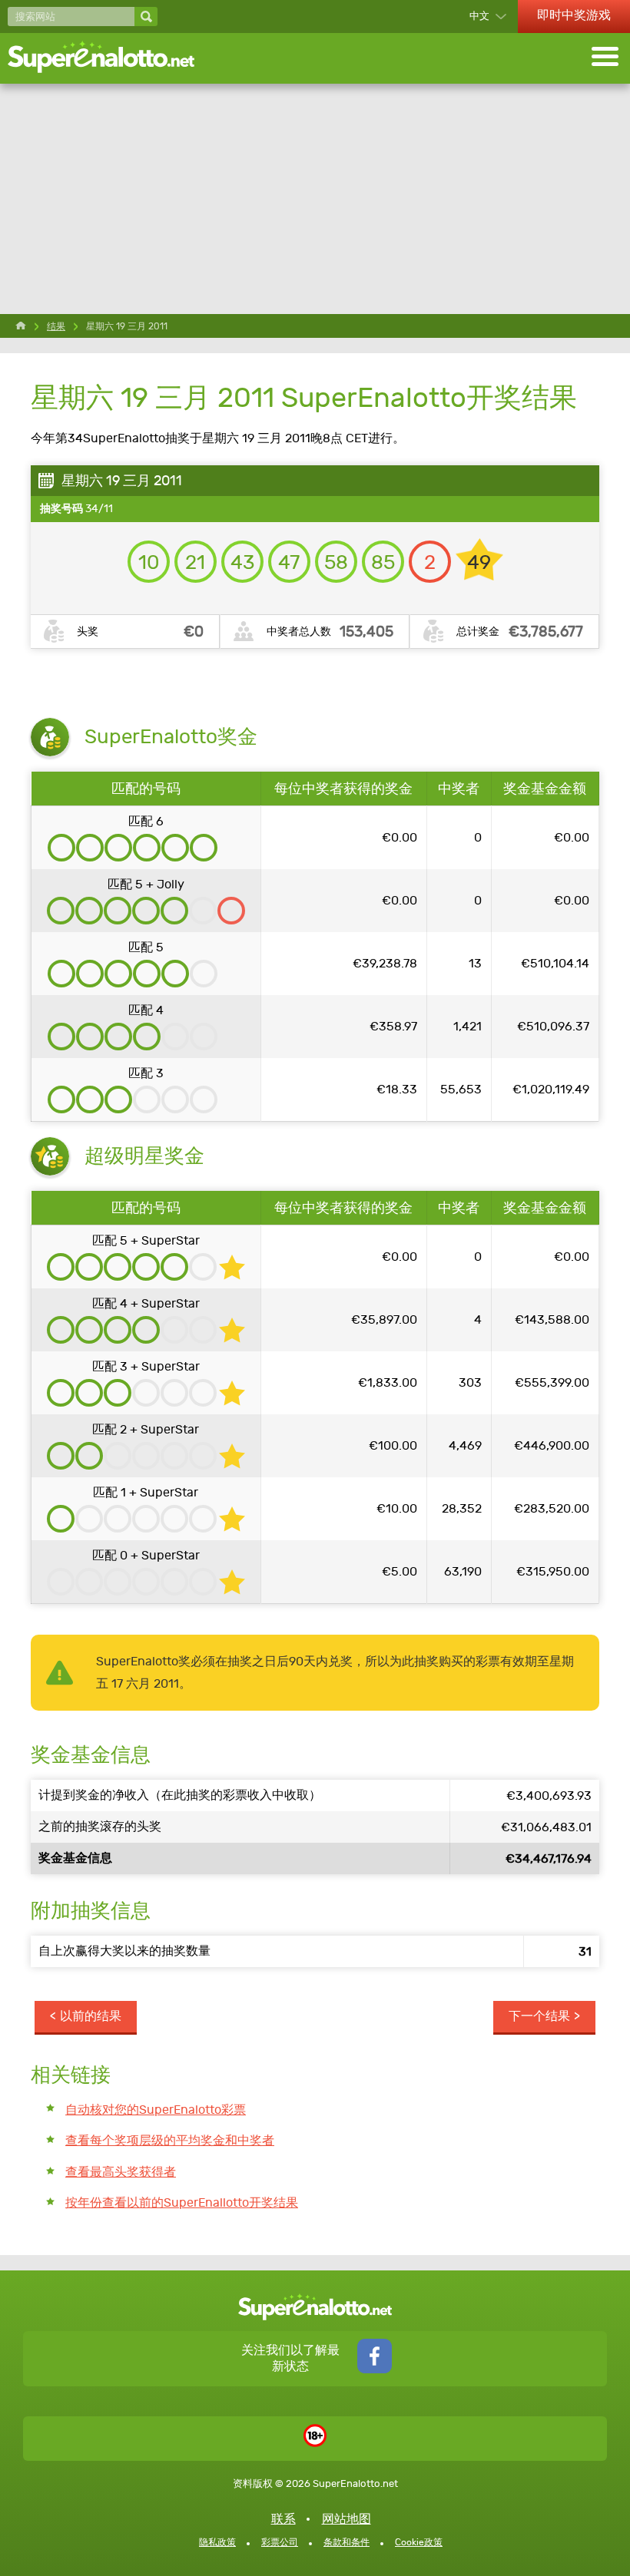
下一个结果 (539, 2016)
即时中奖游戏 (574, 15)
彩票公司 (280, 2542)
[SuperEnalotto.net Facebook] (375, 2369)
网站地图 (346, 2519)
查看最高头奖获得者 (121, 2172)
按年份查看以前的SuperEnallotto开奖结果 (182, 2202)
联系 (283, 2519)
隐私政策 (217, 2542)
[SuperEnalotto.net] (111, 58)
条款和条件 (346, 2542)
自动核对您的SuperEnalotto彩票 (156, 2110)
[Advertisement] (315, 199)
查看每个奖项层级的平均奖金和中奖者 (170, 2140)
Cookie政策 (419, 2542)
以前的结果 (91, 2016)
